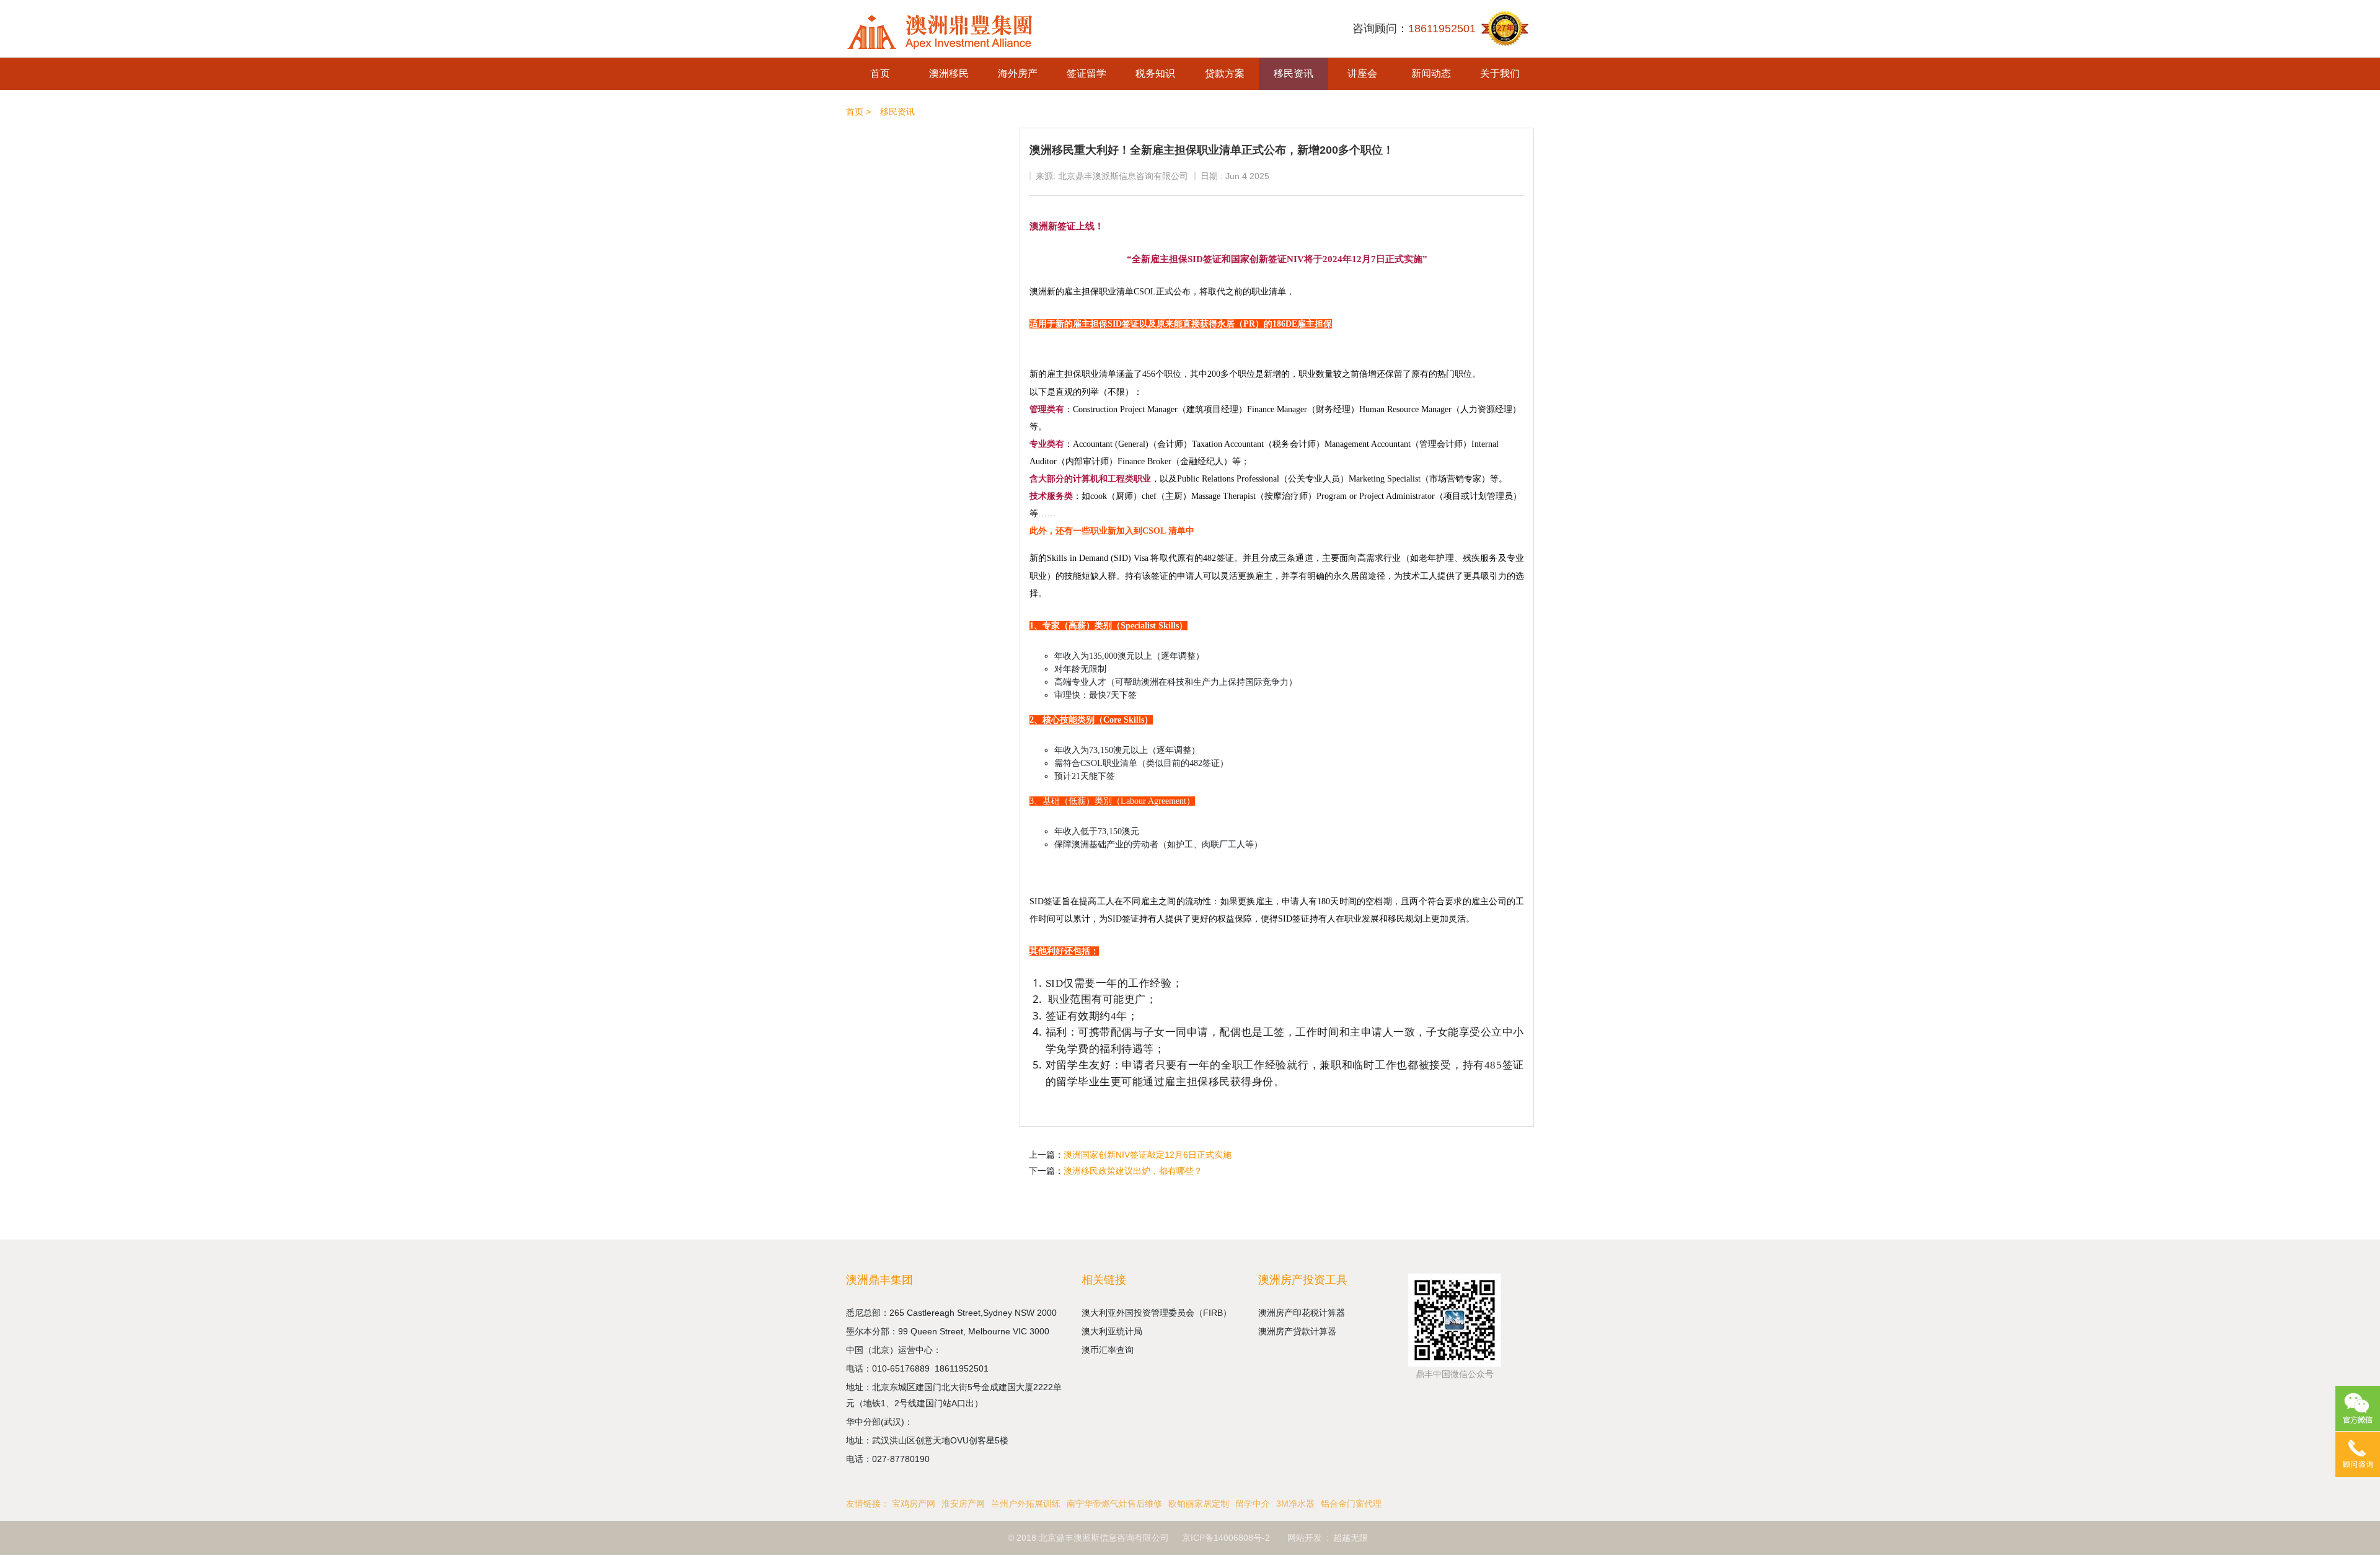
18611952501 (963, 1368)
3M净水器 (1295, 1504)
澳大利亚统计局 (1112, 1331)
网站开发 (1305, 1538)
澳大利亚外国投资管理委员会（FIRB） (1157, 1313)
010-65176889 (903, 1368)
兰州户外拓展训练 (1026, 1504)
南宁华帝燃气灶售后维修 (1114, 1504)
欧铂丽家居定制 (1199, 1504)
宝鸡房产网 (914, 1504)
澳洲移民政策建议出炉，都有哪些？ (1133, 1171)
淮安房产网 (963, 1504)
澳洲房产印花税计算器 (1302, 1313)
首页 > (858, 112)
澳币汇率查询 (1108, 1350)
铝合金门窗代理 (1351, 1504)
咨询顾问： (1414, 29)
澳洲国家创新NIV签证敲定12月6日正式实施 (1148, 1155)
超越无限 (1351, 1538)
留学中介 (1253, 1504)
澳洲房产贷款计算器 (1297, 1331)
